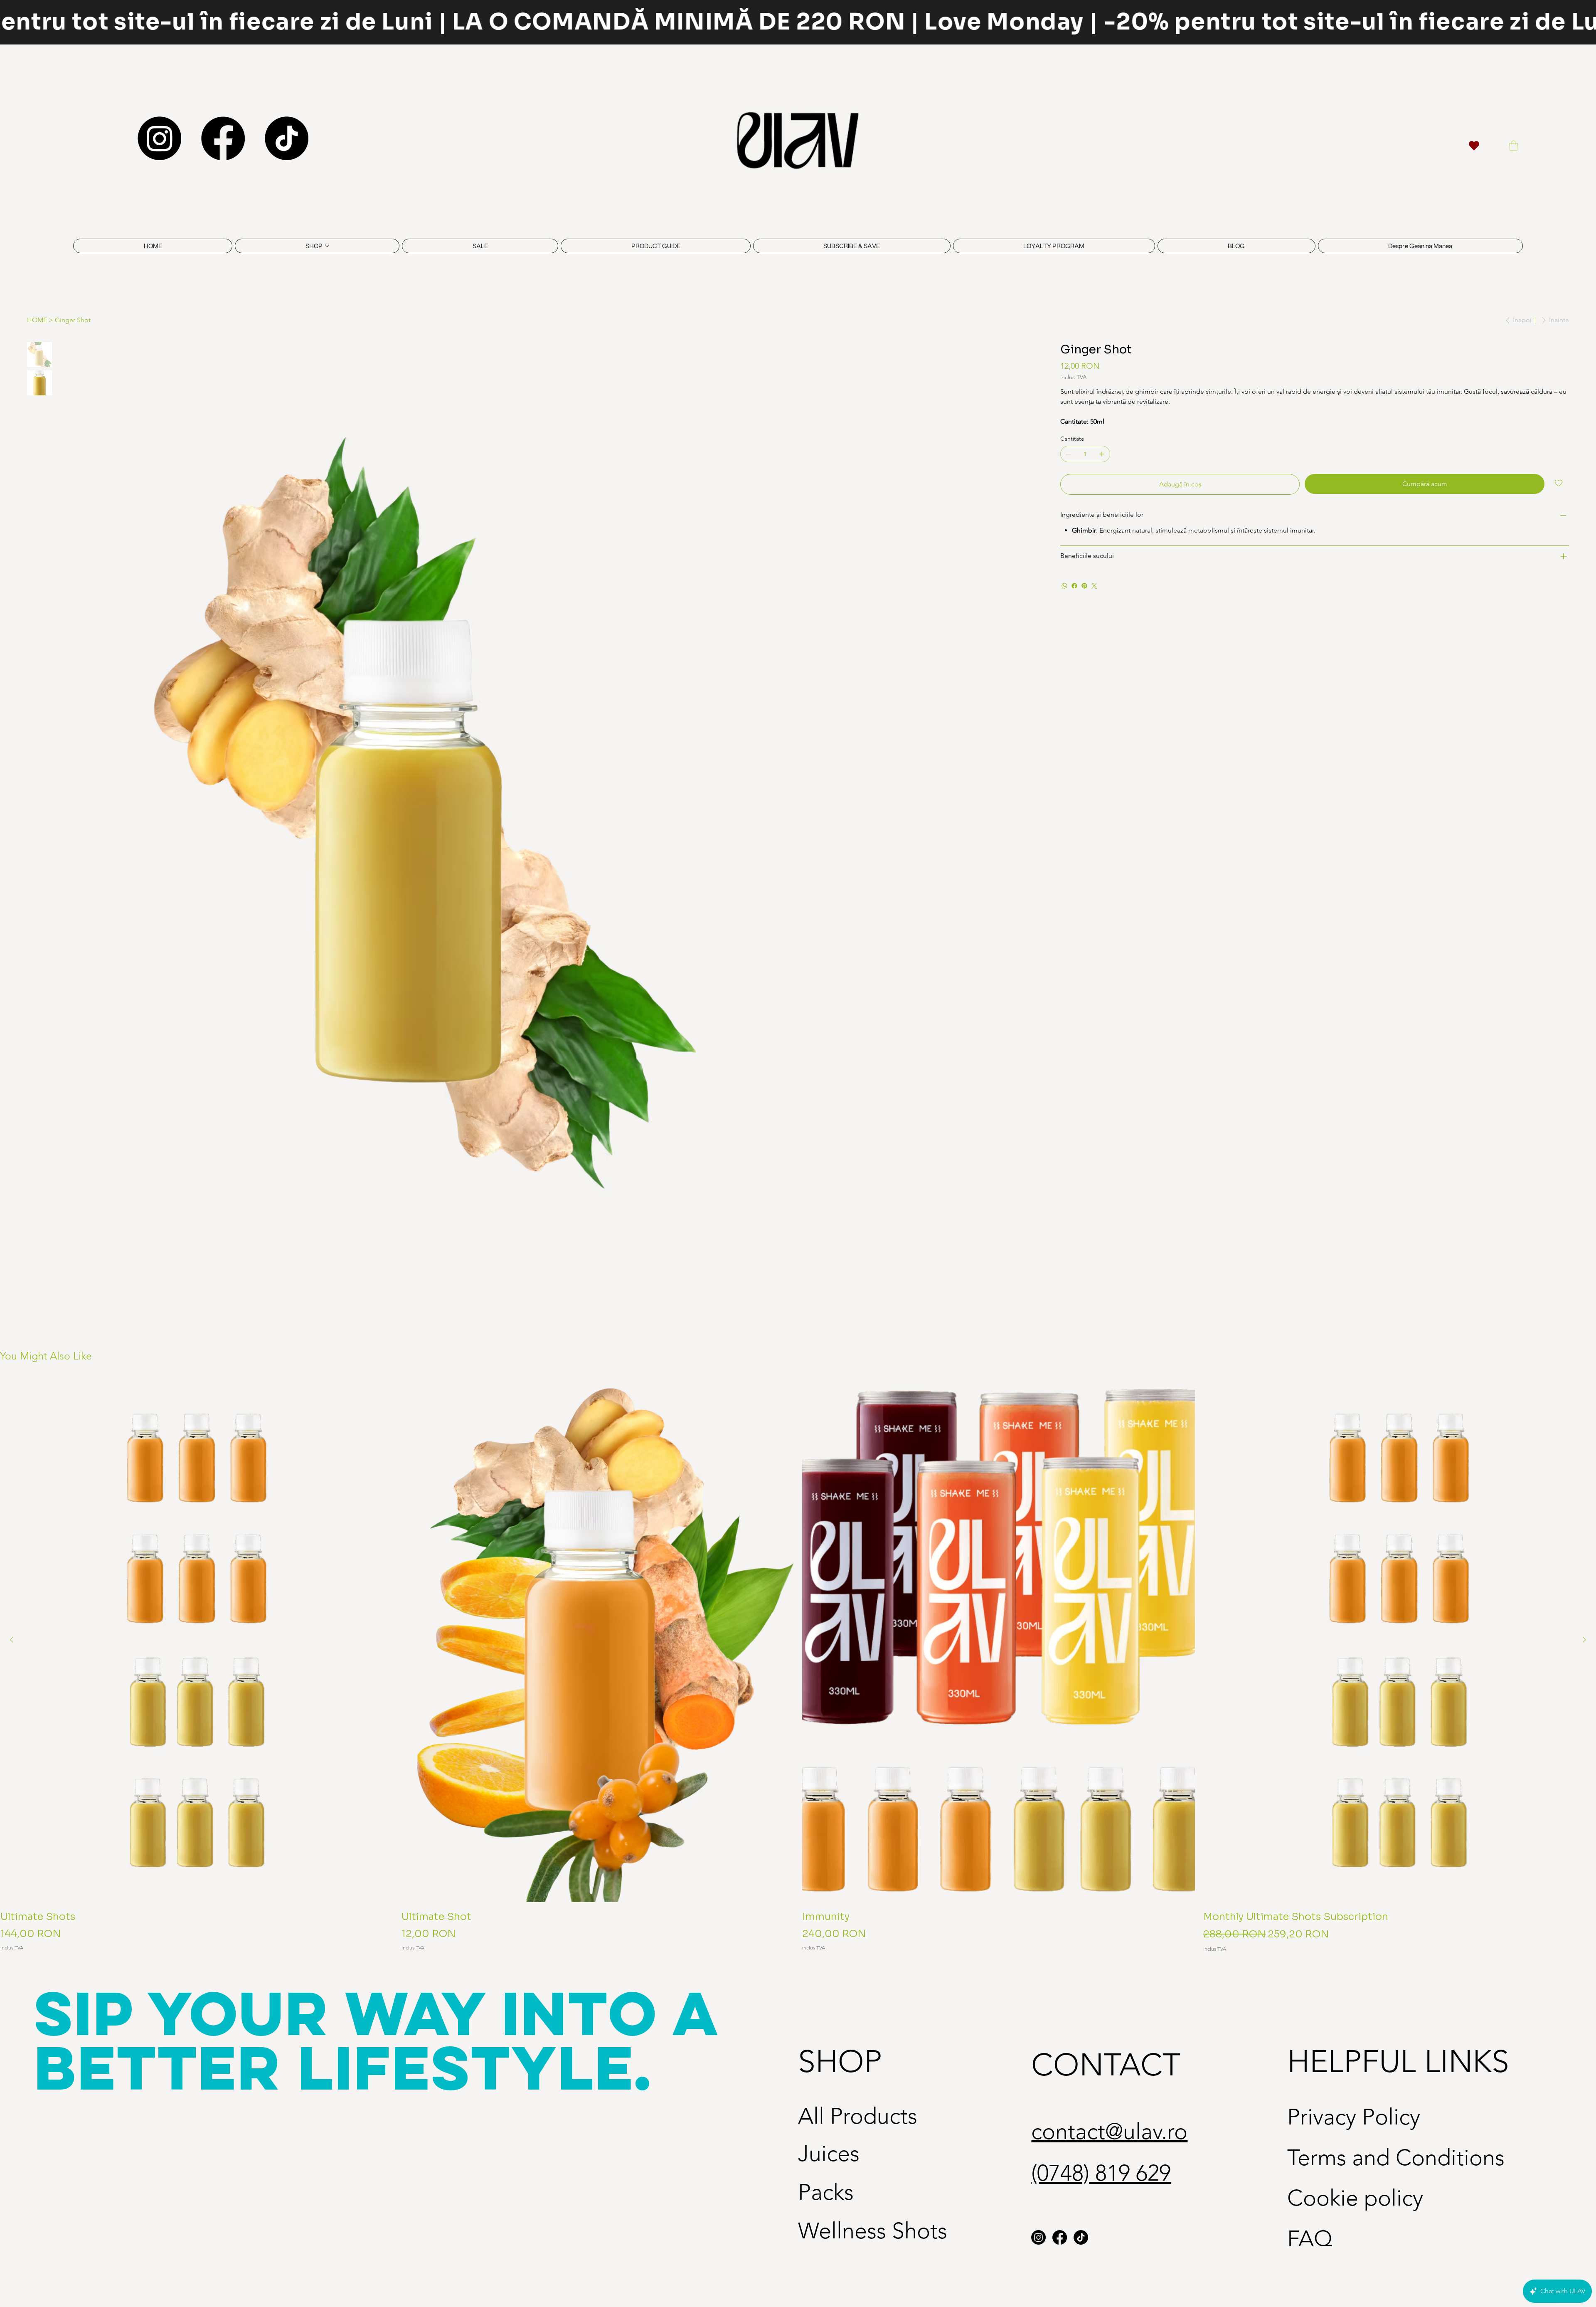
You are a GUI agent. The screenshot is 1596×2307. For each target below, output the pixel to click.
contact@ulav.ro (1109, 2132)
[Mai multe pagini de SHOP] (327, 246)
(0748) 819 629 (1101, 2173)
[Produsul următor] (1584, 1640)
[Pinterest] (1084, 586)
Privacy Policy (1354, 2117)
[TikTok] (287, 138)
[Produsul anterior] (12, 1640)
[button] (1513, 146)
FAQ (1310, 2239)
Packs (826, 2192)
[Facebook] (223, 138)
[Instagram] (159, 138)
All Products (858, 2116)
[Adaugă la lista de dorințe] (1559, 483)
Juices (829, 2154)
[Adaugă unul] (1102, 454)
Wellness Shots (873, 2231)
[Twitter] (1094, 586)
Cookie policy (1355, 2198)
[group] (798, 1666)
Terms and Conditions (1396, 2158)
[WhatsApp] (1064, 586)
